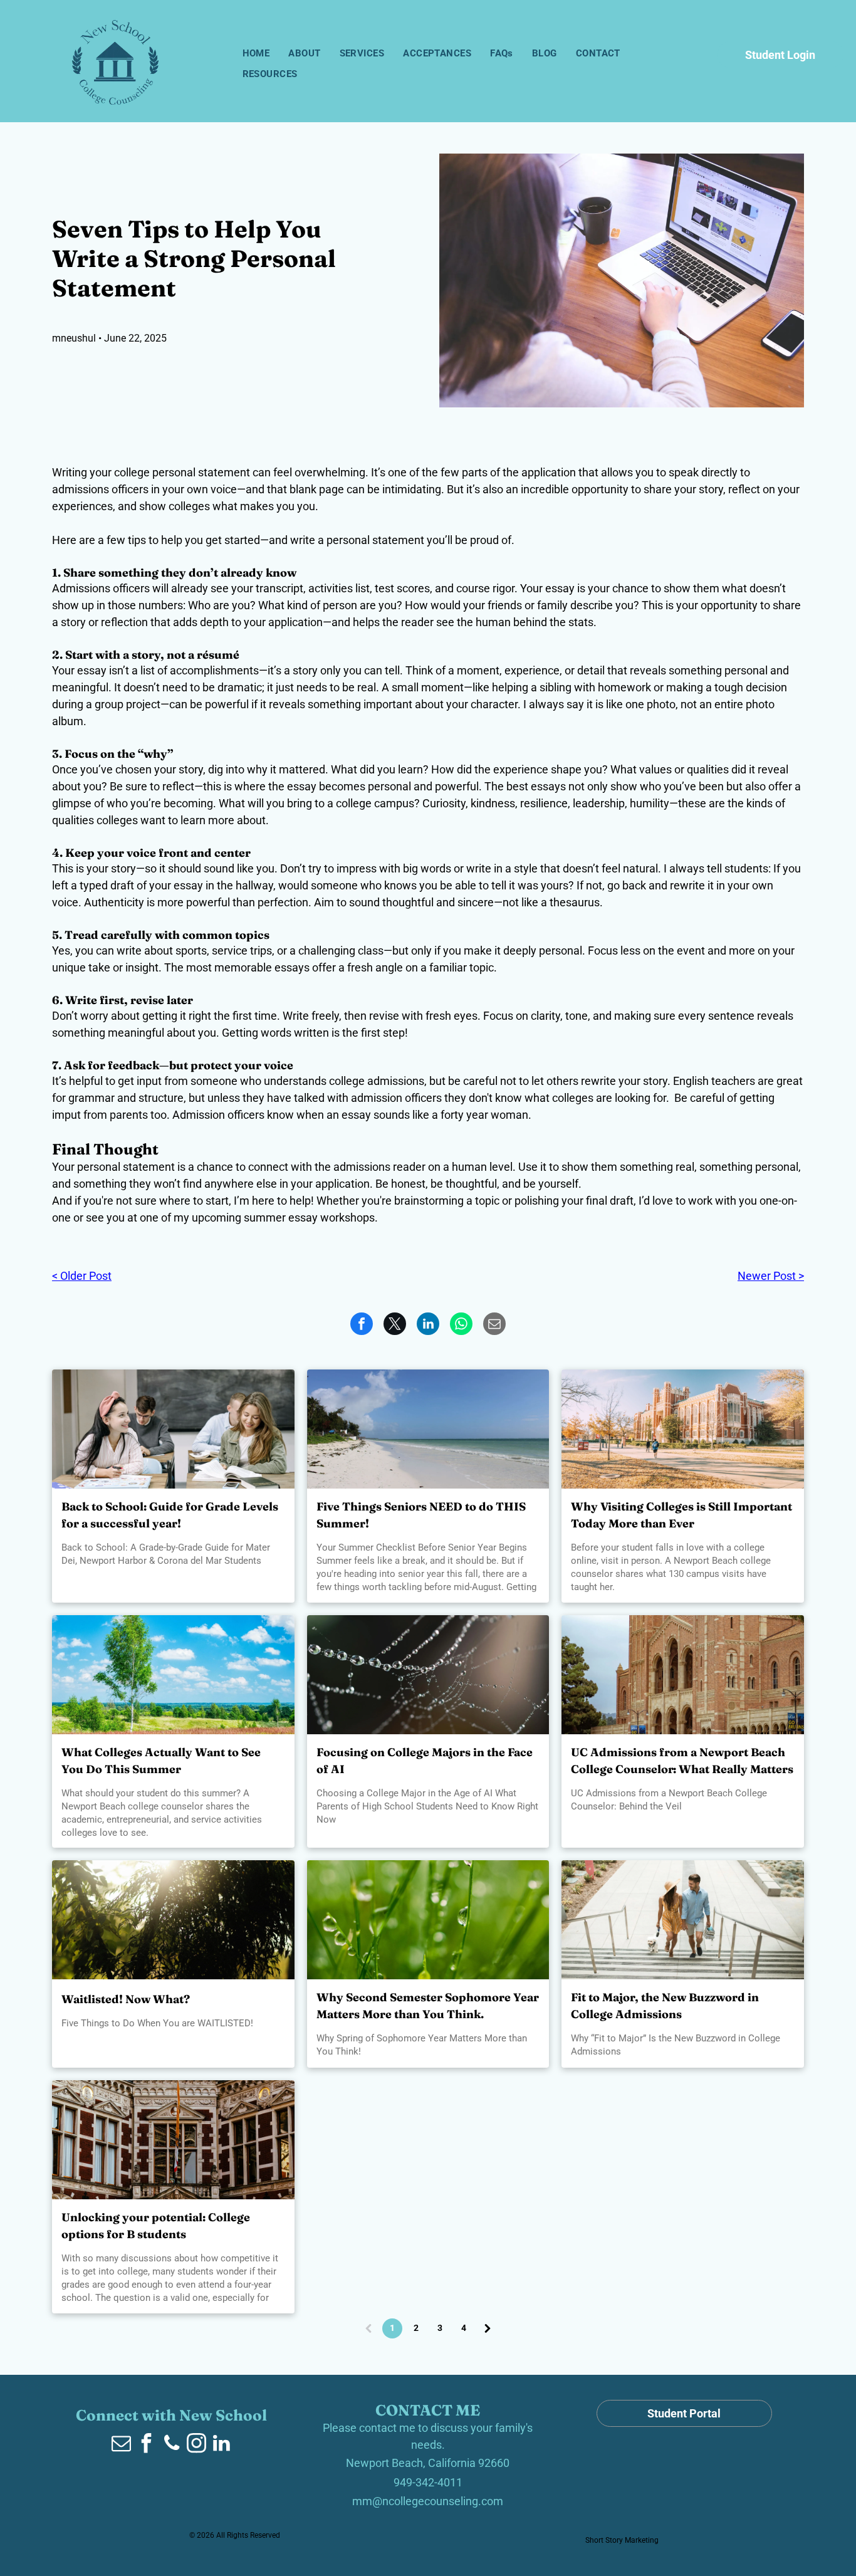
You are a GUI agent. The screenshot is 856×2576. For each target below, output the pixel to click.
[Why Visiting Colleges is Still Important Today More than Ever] (683, 1429)
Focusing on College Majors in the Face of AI (425, 1761)
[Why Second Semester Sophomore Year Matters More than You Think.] (428, 1920)
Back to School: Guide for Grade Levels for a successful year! (170, 1515)
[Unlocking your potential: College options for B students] (173, 2140)
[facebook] (147, 2445)
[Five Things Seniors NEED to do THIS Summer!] (428, 1429)
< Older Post (82, 1276)
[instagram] (197, 2445)
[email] (122, 2445)
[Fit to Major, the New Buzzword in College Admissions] (683, 1920)
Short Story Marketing (622, 2540)
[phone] (172, 2445)
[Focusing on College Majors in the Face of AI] (428, 1675)
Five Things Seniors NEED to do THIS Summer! (421, 1515)
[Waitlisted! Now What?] (173, 1920)
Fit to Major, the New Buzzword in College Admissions (665, 2006)
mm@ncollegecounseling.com (428, 2501)
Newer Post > (771, 1276)
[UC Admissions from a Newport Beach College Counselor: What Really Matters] (683, 1675)
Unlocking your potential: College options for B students (156, 2226)
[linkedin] (222, 2445)
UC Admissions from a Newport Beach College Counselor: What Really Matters (682, 1761)
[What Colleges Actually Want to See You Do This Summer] (173, 1675)
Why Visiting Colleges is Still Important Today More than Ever (681, 1515)
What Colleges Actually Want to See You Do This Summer (161, 1761)
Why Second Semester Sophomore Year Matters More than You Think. (428, 2006)
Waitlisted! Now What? (126, 1999)
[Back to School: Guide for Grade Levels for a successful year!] (173, 1429)
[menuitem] (256, 54)
